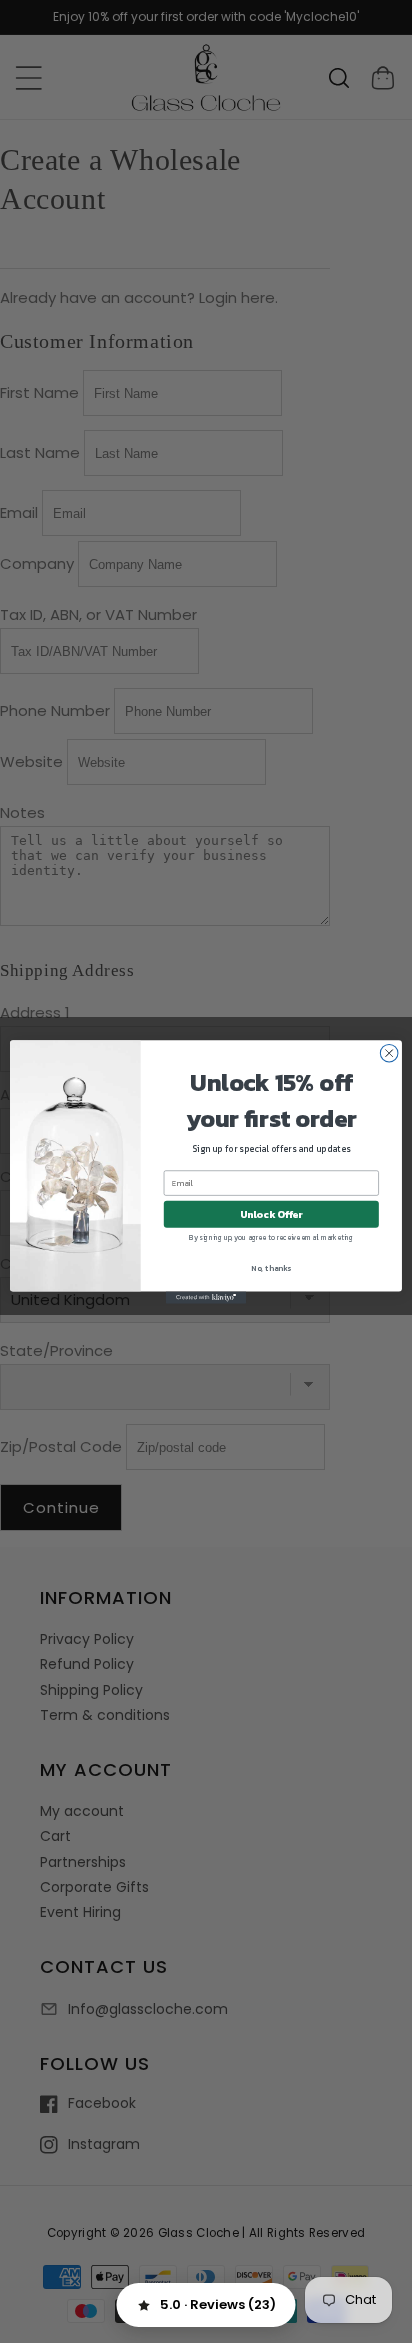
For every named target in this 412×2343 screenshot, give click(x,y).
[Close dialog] (389, 1053)
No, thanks (271, 1267)
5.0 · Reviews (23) (218, 2304)
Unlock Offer (271, 1213)
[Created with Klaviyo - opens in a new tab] (206, 1297)
